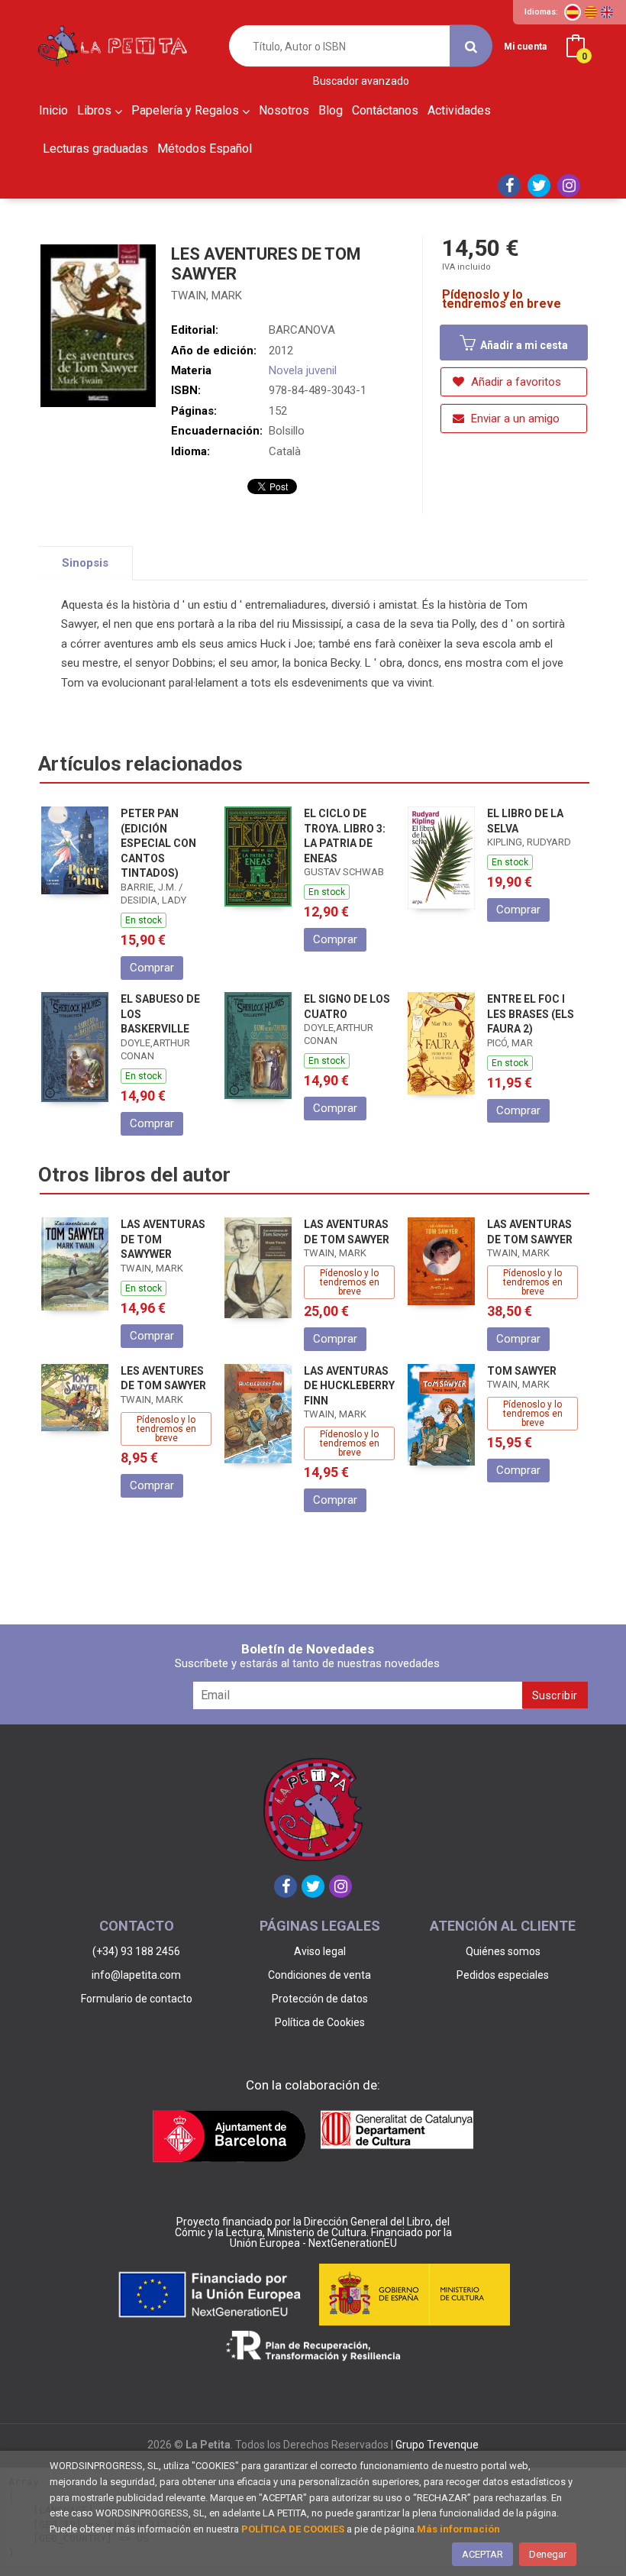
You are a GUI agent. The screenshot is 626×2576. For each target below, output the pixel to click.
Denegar (548, 2554)
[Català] (591, 12)
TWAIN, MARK (207, 296)
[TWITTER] (539, 186)
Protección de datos (320, 1999)
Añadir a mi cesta (523, 345)
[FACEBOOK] (509, 186)
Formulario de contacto (137, 1999)
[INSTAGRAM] (569, 186)
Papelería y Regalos (187, 110)
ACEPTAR (482, 2554)
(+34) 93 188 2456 (136, 1951)
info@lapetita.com (136, 1975)
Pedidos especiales (503, 1975)
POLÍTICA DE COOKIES (293, 2529)
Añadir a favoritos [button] (515, 382)
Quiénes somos (503, 1951)
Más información (458, 2529)
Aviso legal (320, 1951)
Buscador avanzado (361, 81)
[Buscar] (471, 46)
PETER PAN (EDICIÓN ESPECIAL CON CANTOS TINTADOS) (158, 843)
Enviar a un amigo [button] (514, 419)
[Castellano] (573, 12)
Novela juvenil (303, 370)
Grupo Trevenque (437, 2445)
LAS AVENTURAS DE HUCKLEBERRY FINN (349, 1386)
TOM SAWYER (522, 1371)
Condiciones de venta (319, 1975)
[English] (607, 12)
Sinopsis (85, 563)
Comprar (152, 968)
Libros (96, 110)
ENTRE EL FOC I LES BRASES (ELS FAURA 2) (531, 1014)
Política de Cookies (320, 2022)
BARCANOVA (302, 330)
